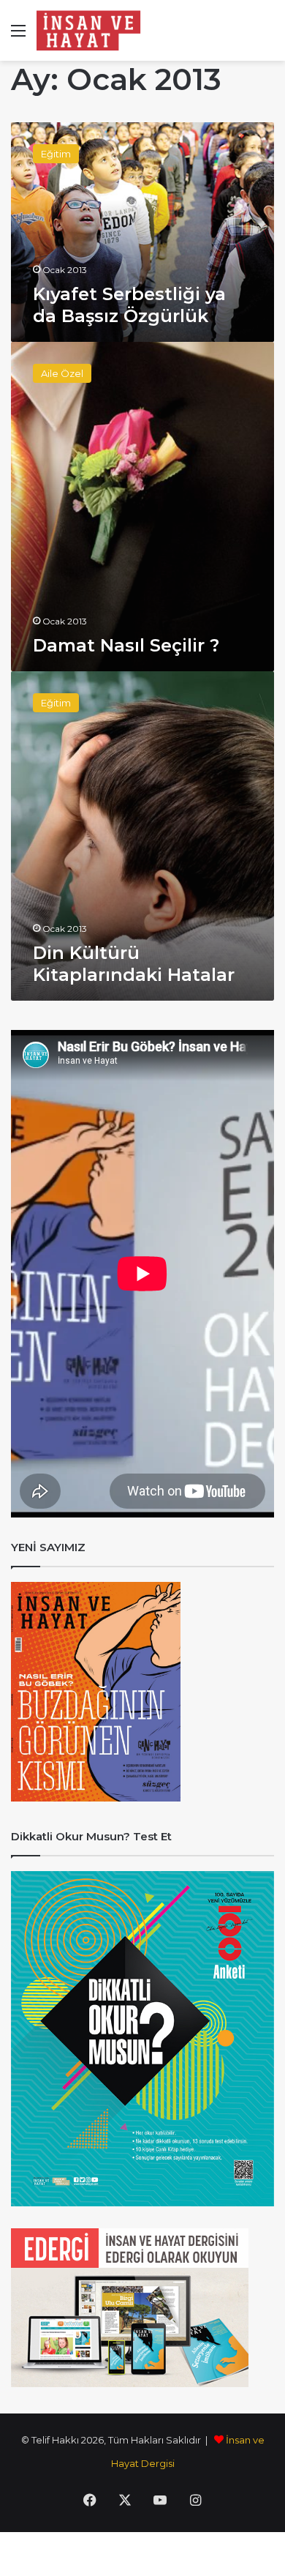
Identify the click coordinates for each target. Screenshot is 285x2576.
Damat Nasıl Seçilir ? (126, 645)
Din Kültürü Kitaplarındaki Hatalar (134, 964)
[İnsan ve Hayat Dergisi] (91, 30)
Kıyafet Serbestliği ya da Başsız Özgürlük (129, 305)
